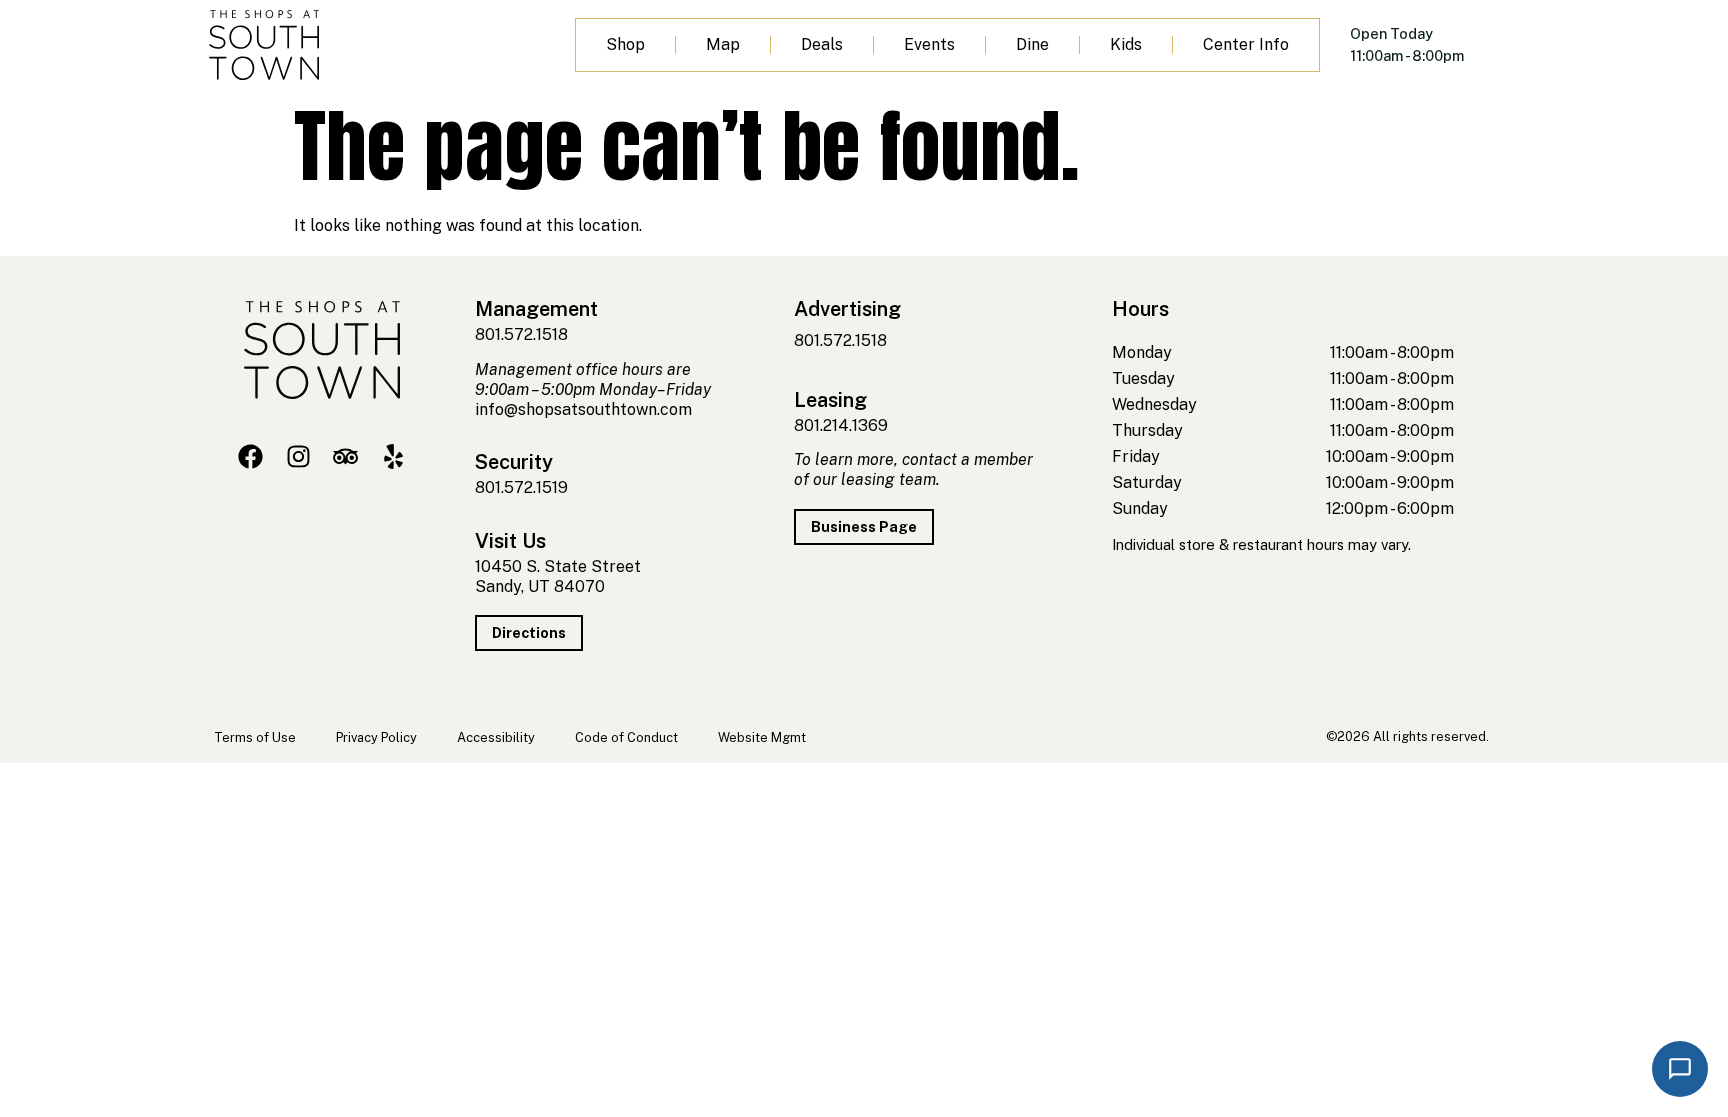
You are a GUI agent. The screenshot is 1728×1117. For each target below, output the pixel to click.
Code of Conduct (626, 737)
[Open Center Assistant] (1680, 1069)
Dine (1032, 44)
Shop (625, 44)
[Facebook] (250, 456)
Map (723, 44)
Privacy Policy (376, 737)
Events (929, 44)
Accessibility (496, 737)
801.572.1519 (521, 487)
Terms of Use (255, 737)
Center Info (1246, 44)
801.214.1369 (841, 425)
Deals (822, 44)
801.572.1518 (521, 334)
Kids (1126, 44)
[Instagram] (298, 456)
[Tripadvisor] (345, 456)
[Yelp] (393, 456)
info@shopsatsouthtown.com (583, 409)
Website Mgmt (762, 737)
